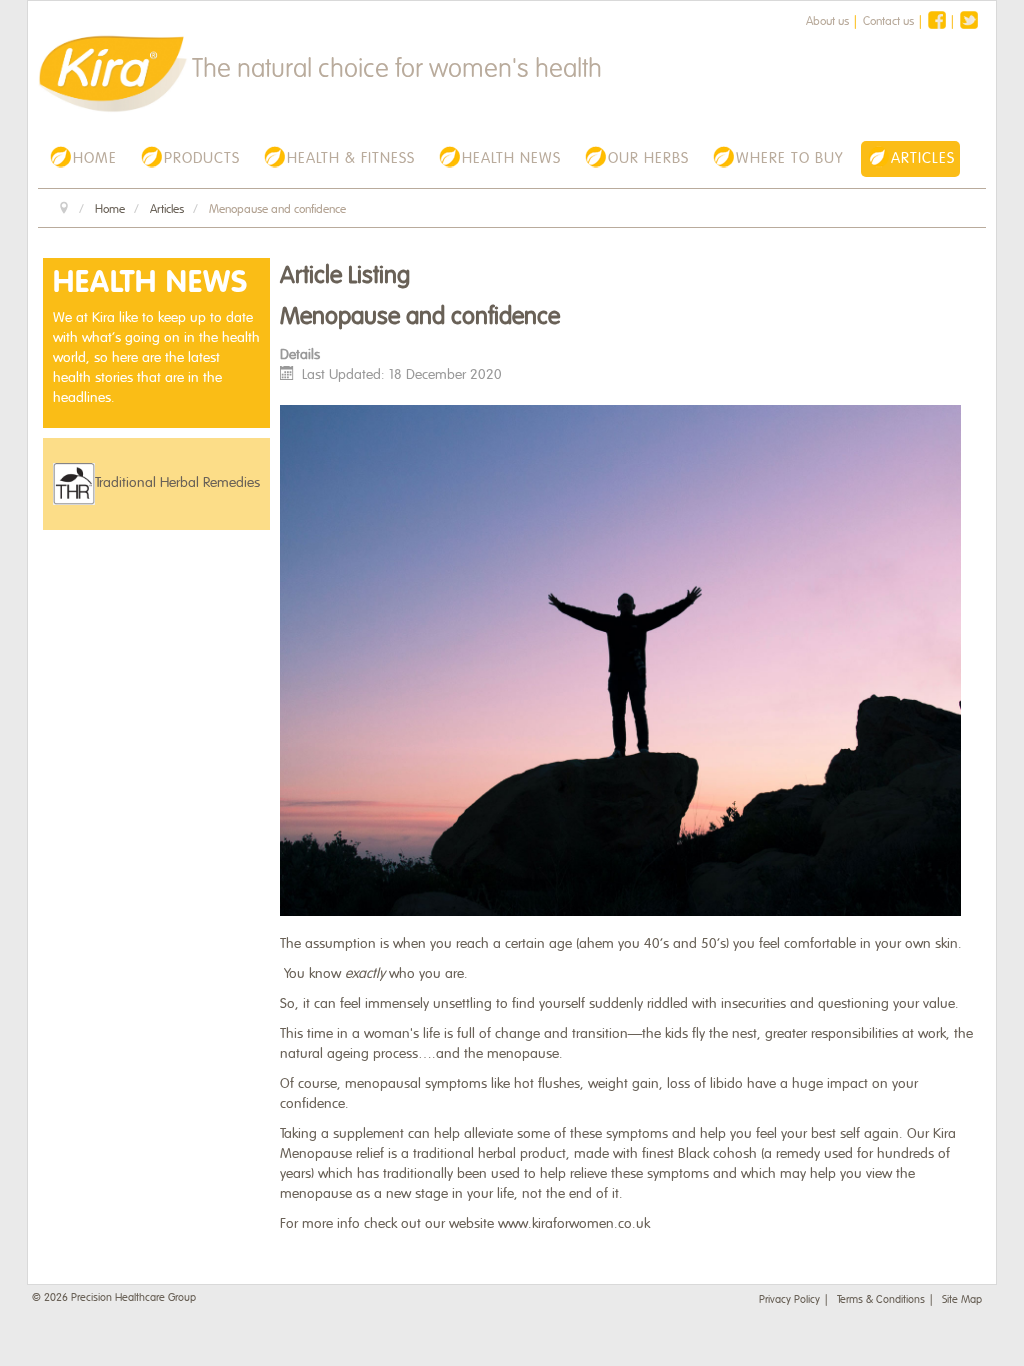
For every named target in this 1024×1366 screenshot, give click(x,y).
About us (827, 21)
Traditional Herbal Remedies (177, 482)
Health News (150, 282)
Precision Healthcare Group (133, 1297)
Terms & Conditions (881, 1299)
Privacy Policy (789, 1299)
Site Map (962, 1299)
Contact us (888, 21)
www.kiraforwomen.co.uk (574, 1223)
